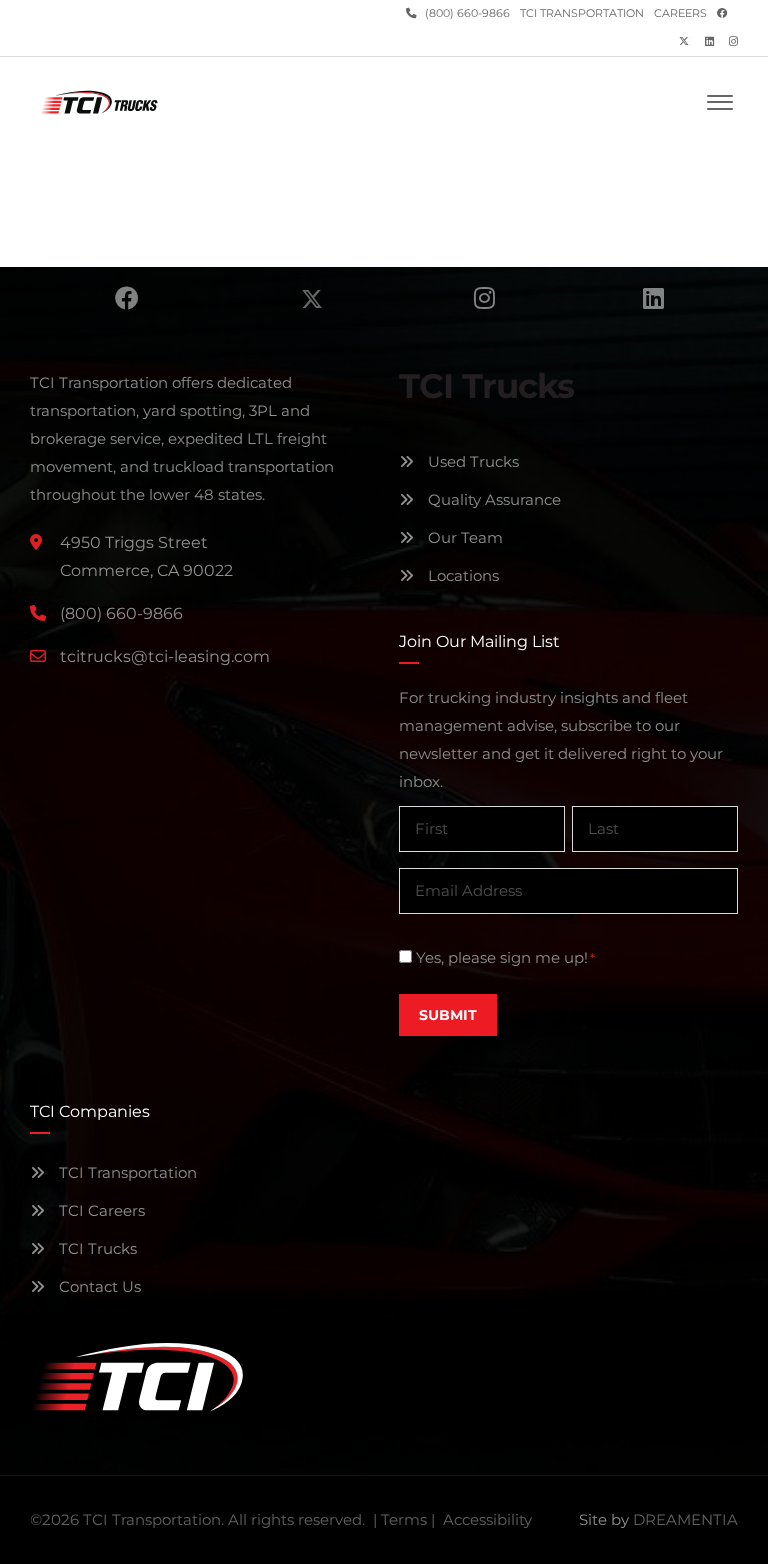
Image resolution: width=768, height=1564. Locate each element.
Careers (680, 13)
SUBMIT (448, 1015)
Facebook (126, 298)
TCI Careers (100, 1210)
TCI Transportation (582, 13)
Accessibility (487, 1519)
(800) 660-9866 (466, 13)
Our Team (463, 537)
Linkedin (653, 298)
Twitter (311, 298)
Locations (461, 575)
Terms (404, 1519)
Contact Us (98, 1286)
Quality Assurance (492, 499)
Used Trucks (471, 461)
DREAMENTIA (685, 1519)
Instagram (484, 298)
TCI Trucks (96, 1248)
